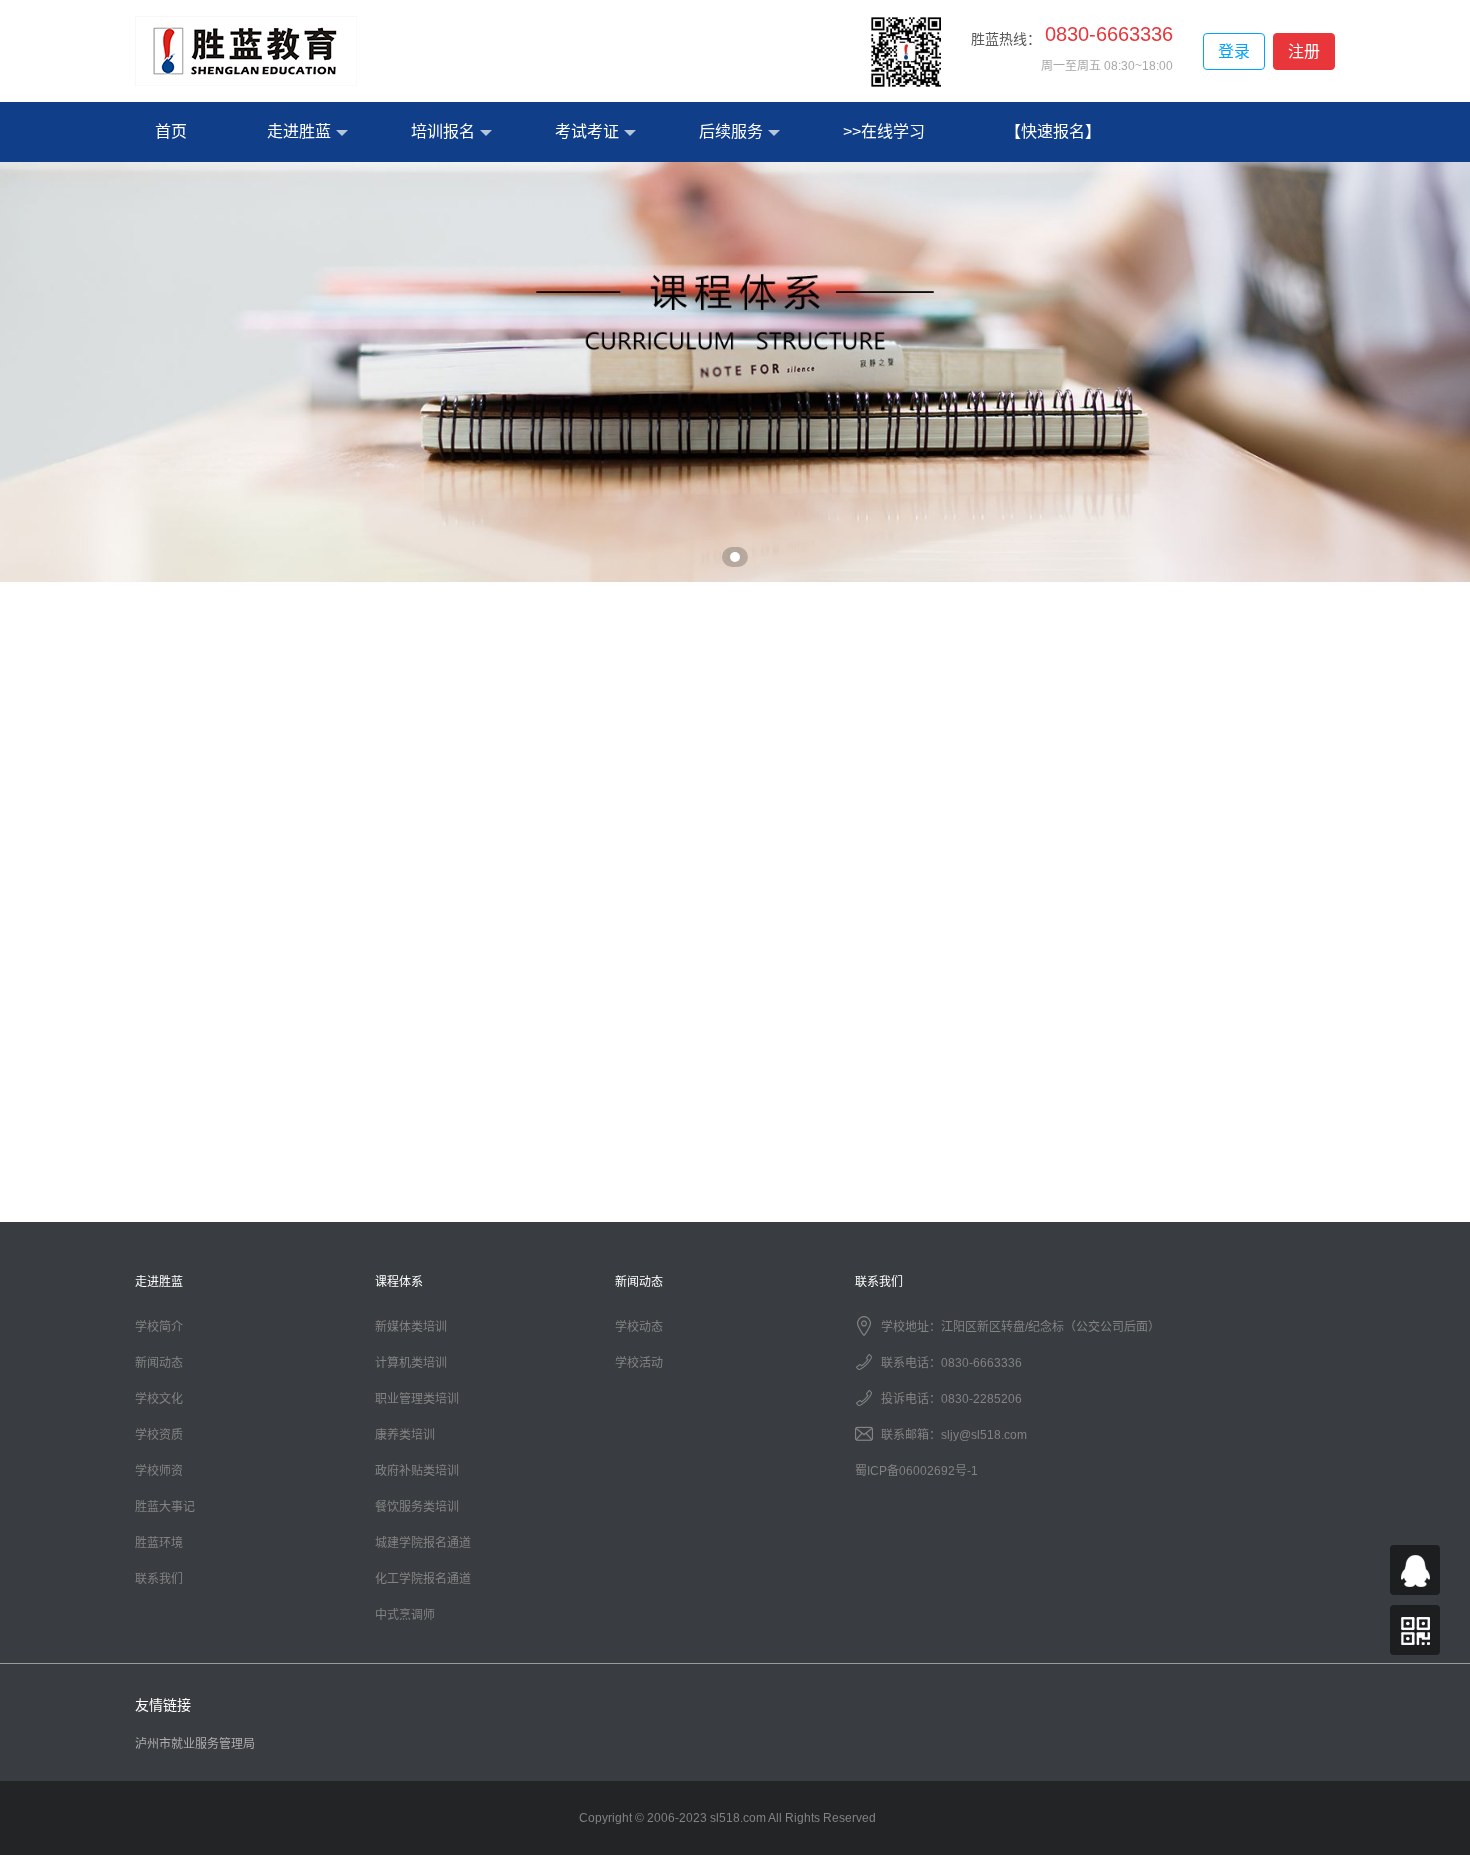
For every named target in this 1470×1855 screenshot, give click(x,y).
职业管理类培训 (417, 1399)
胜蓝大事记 (165, 1507)
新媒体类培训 (411, 1327)
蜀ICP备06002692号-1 (916, 1471)
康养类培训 (405, 1435)
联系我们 (159, 1579)
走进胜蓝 (299, 131)
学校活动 (639, 1363)
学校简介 (159, 1327)
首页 (171, 131)
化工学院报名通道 (423, 1579)
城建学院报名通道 (423, 1543)
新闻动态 (159, 1363)
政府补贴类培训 (417, 1471)
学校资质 (159, 1435)
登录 (1234, 51)
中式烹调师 (405, 1615)
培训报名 (443, 131)
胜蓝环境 (159, 1543)
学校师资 (159, 1471)
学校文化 (159, 1399)
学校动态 (639, 1327)
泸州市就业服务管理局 (195, 1744)
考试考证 (587, 131)
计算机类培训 (411, 1363)
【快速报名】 (1053, 131)
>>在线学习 (884, 131)
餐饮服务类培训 (417, 1507)
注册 (1304, 51)
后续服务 (731, 131)
